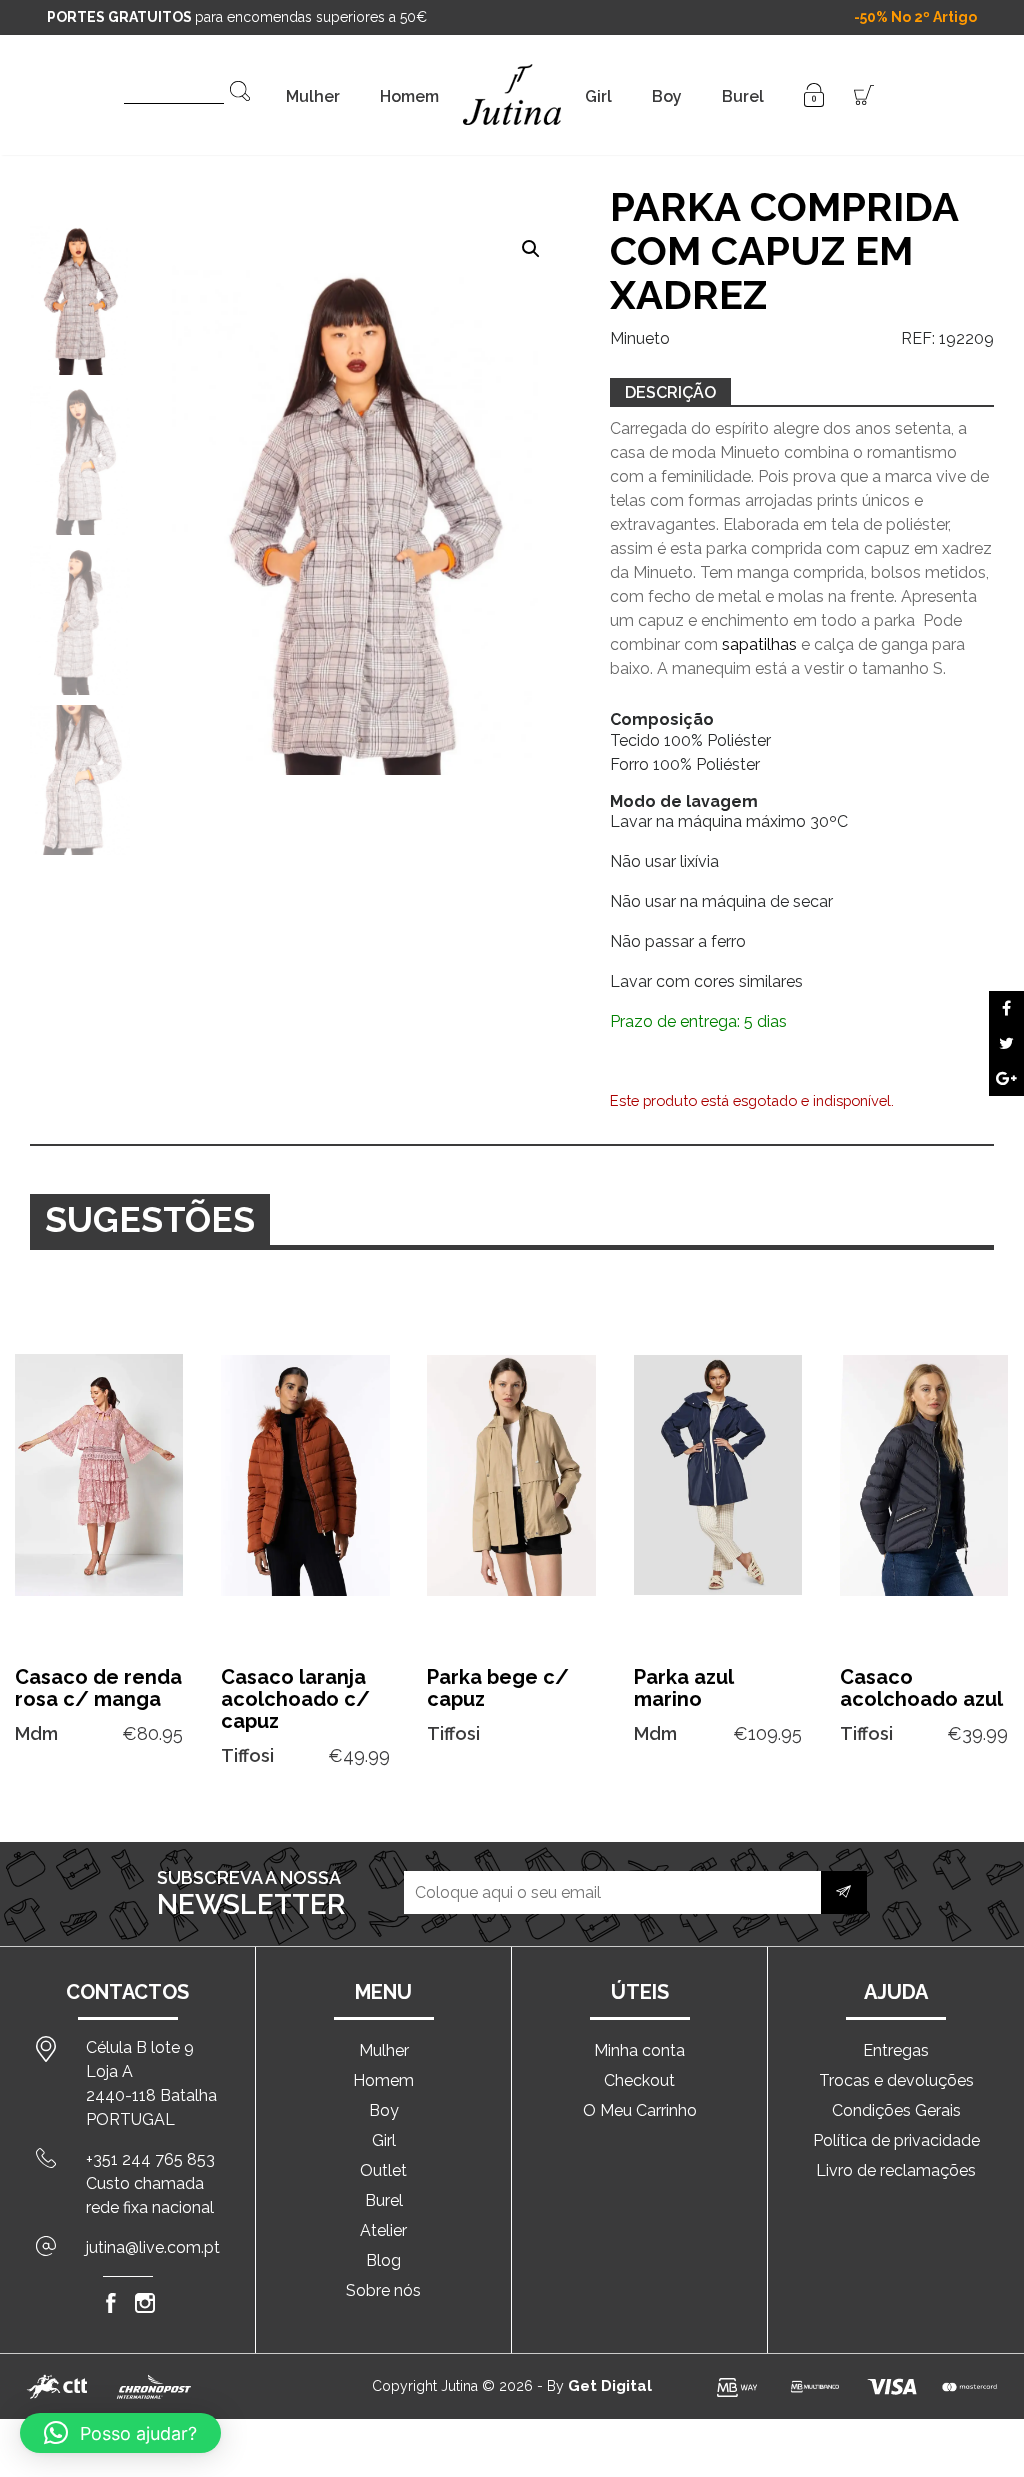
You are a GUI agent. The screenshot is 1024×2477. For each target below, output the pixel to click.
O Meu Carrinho (640, 2110)
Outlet (383, 2170)
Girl (598, 96)
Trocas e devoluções (896, 2080)
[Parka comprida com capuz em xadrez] (1006, 1008)
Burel (743, 96)
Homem (409, 96)
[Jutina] (511, 69)
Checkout (639, 2080)
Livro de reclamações (896, 2170)
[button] (531, 249)
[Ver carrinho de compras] (864, 93)
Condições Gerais (896, 2110)
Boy (667, 96)
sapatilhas (759, 644)
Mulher (313, 96)
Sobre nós (383, 2290)
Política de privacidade (896, 2140)
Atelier (383, 2230)
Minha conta (639, 2050)
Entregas (896, 2050)
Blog (383, 2260)
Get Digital (610, 2386)
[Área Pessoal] (814, 93)
